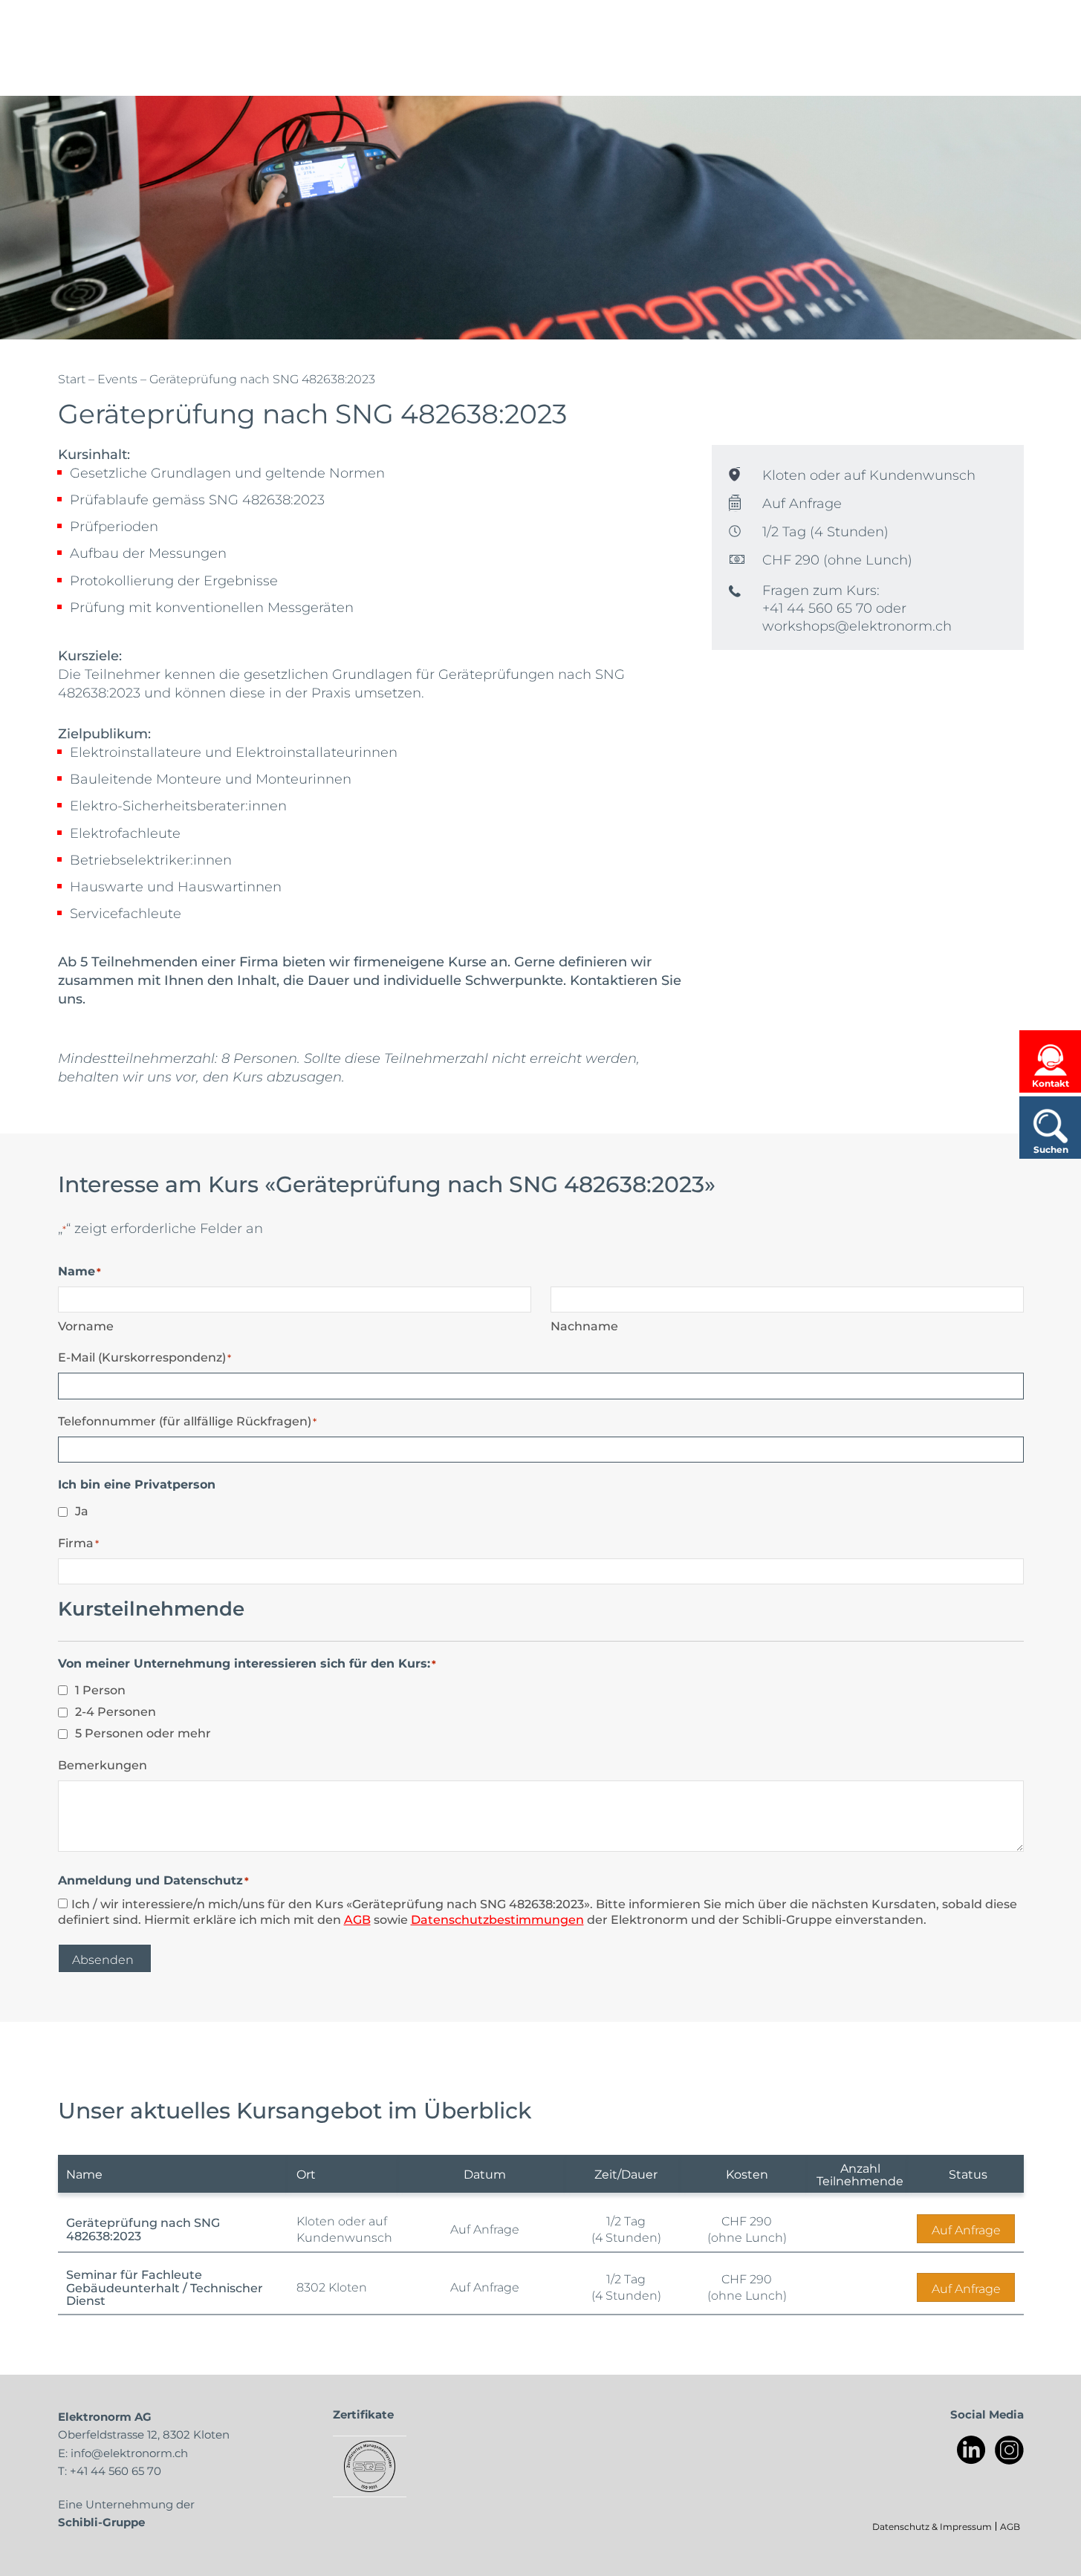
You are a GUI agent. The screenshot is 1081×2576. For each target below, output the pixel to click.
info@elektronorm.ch (129, 2453)
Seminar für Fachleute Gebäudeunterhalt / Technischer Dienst (165, 2287)
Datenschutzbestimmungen (497, 1919)
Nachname (584, 1326)
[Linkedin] (971, 2450)
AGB (357, 1919)
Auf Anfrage (966, 2229)
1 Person (100, 1689)
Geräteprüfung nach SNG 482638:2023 (143, 2229)
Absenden (103, 1959)
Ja (82, 1510)
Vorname (86, 1326)
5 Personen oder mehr (143, 1733)
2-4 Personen (116, 1711)
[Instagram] (1009, 2450)
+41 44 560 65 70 (116, 2471)
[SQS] (370, 2466)
